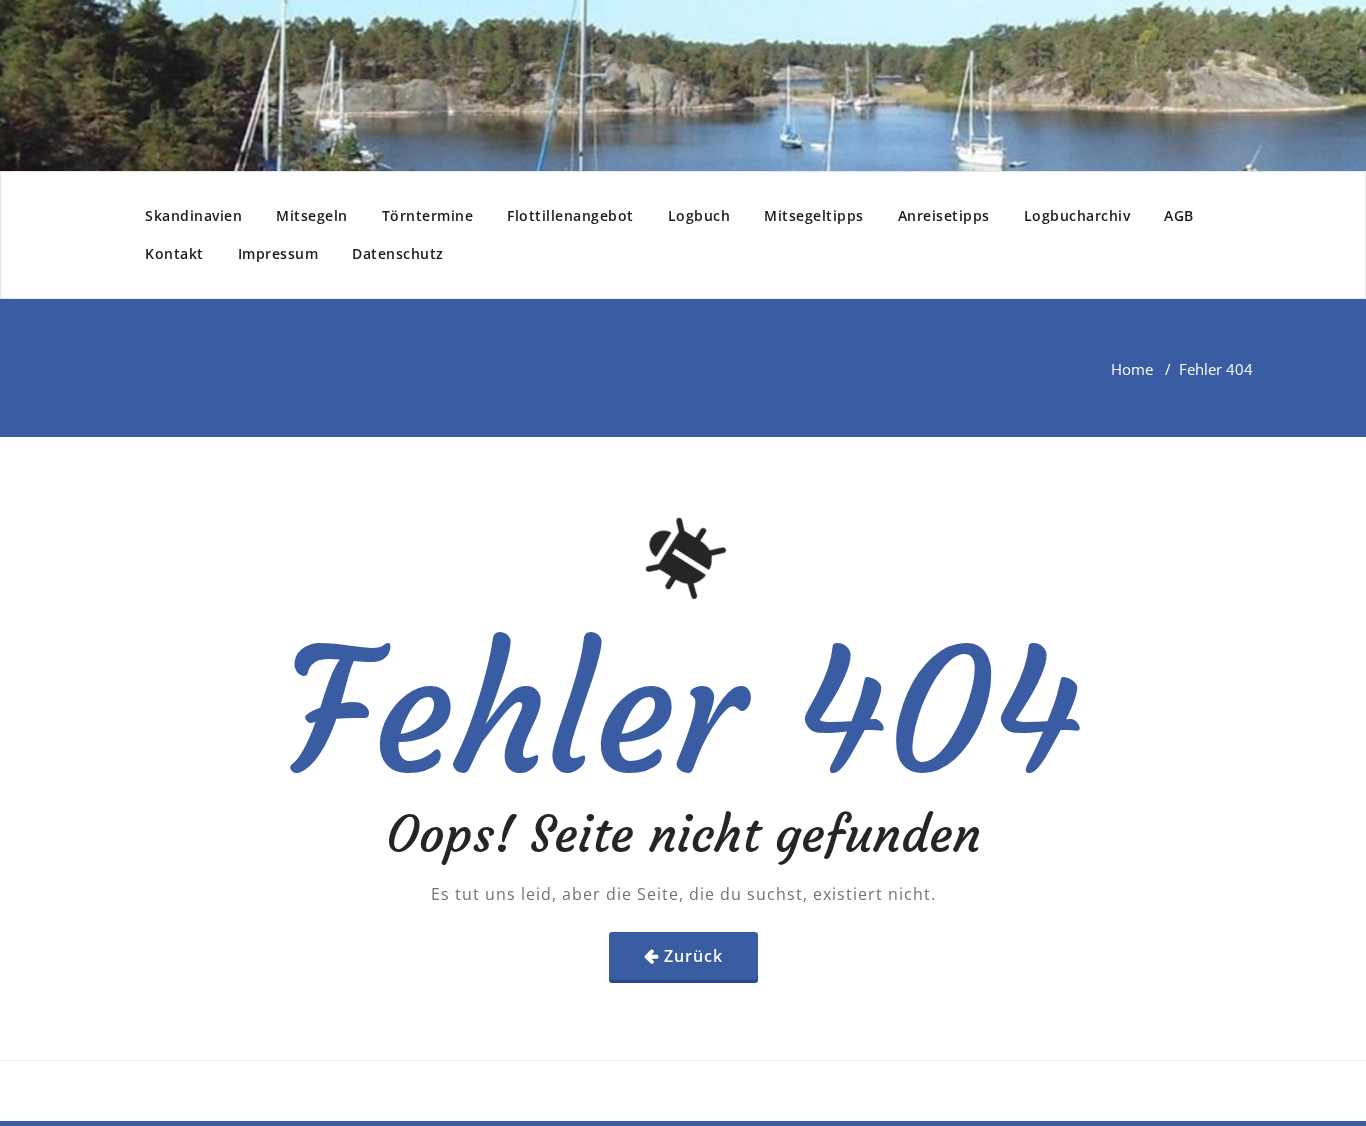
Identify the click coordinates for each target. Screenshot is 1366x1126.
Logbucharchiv (1077, 215)
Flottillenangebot (570, 215)
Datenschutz (398, 253)
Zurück (693, 956)
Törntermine (428, 215)
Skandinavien (193, 215)
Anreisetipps (944, 215)
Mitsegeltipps (814, 215)
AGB (1179, 215)
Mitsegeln (312, 215)
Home (1132, 369)
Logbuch (699, 215)
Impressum (278, 253)
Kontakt (174, 253)
